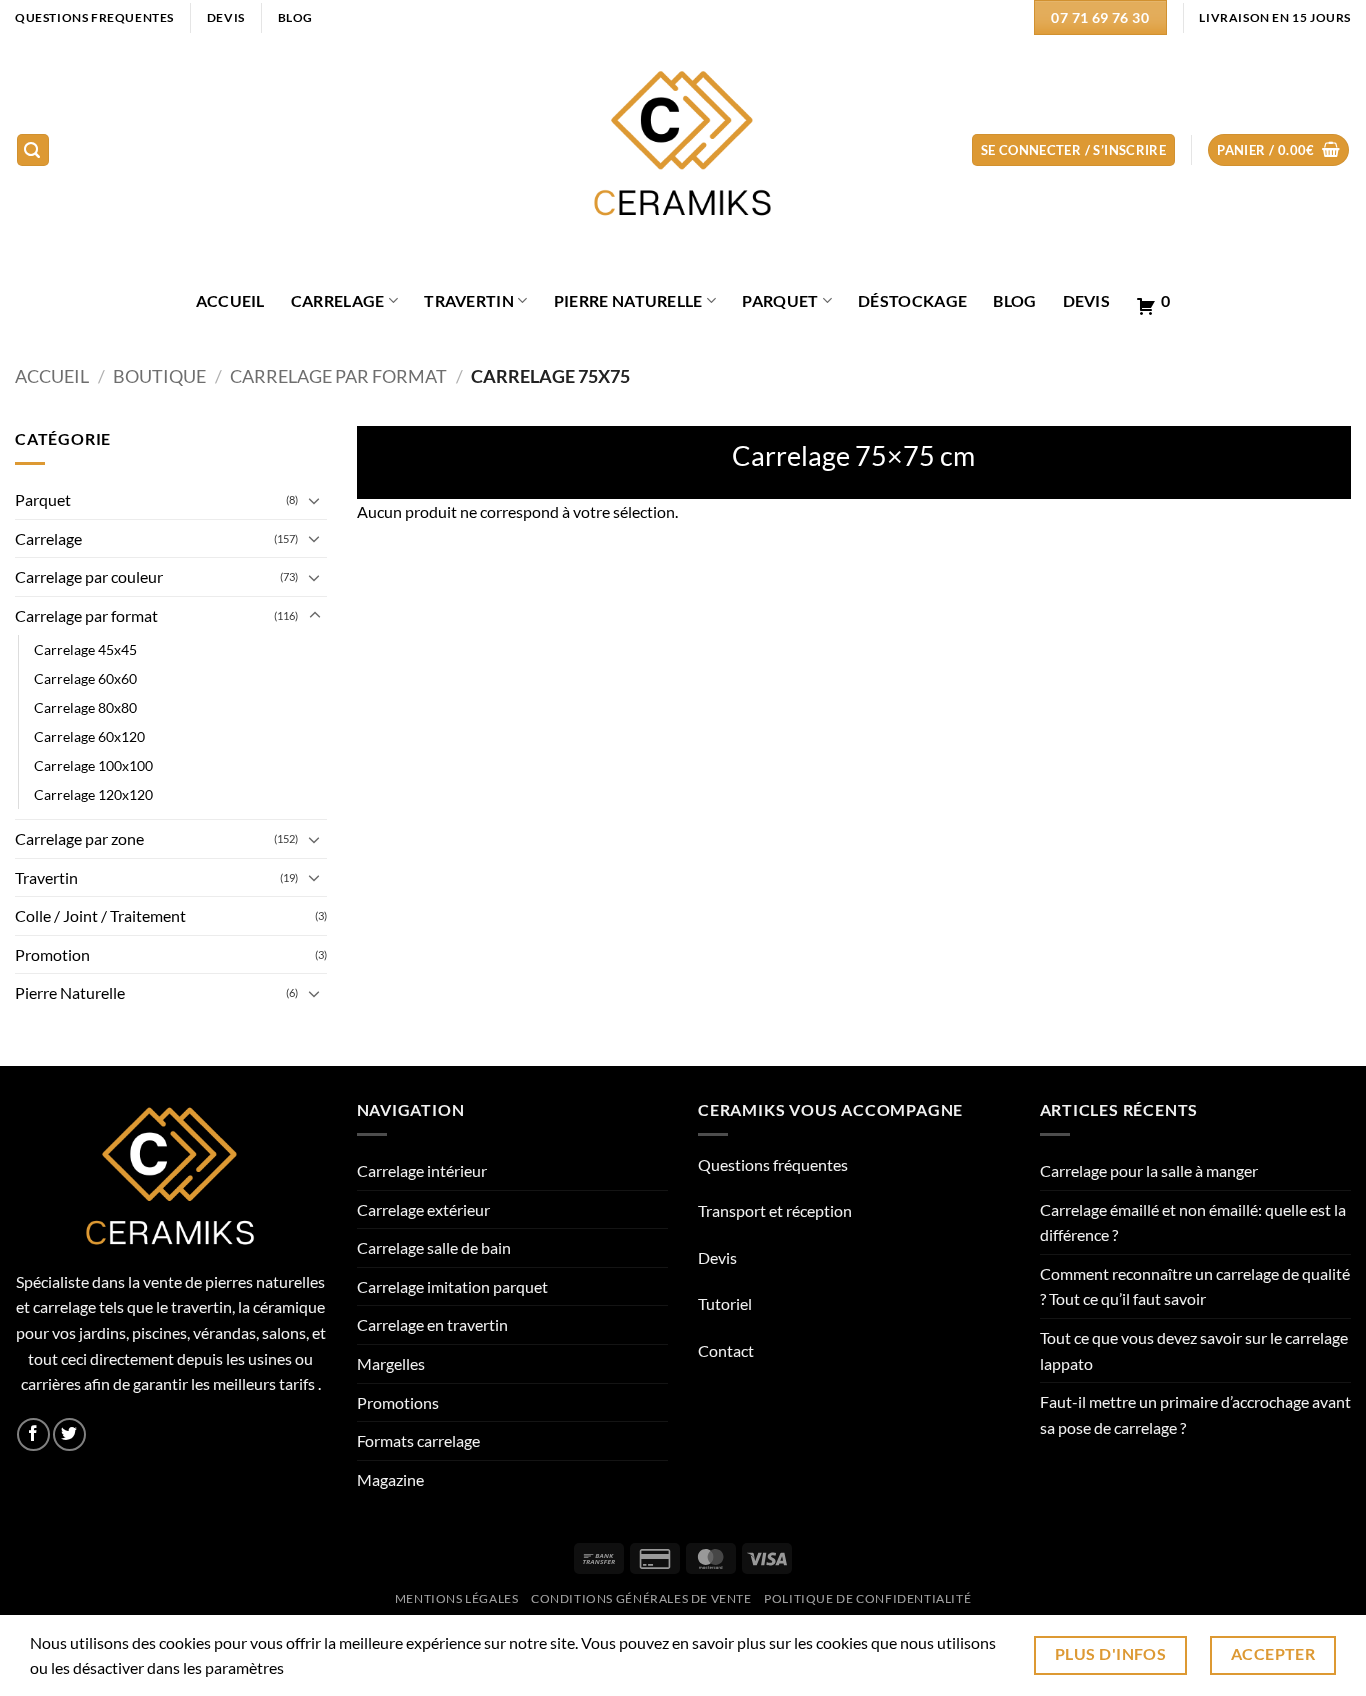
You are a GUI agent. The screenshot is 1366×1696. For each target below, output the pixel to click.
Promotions (398, 1402)
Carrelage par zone (79, 838)
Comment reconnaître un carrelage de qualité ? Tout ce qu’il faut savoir (1195, 1286)
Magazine (390, 1479)
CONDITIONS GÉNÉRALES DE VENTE (641, 1598)
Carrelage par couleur (89, 576)
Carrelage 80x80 (85, 707)
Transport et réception (775, 1210)
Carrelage (338, 300)
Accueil (52, 376)
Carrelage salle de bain (434, 1247)
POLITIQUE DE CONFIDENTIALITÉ (867, 1598)
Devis (1087, 300)
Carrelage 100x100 (93, 765)
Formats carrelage (418, 1440)
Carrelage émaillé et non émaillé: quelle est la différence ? (1193, 1222)
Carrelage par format (338, 376)
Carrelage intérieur (422, 1170)
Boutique (159, 376)
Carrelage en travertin (432, 1324)
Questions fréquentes (773, 1164)
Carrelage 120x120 (93, 794)
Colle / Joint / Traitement (100, 915)
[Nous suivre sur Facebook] (33, 1434)
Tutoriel (725, 1303)
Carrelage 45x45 (85, 649)
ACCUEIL (230, 300)
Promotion (52, 954)
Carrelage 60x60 (85, 678)
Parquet (780, 300)
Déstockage (912, 300)
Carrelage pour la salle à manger (1149, 1170)
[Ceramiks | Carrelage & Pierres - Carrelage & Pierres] (683, 150)
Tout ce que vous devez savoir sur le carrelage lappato (1194, 1350)
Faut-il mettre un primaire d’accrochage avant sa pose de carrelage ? (1195, 1414)
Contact (726, 1350)
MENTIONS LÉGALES (457, 1598)
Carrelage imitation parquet (452, 1286)
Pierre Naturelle (628, 300)
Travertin (469, 300)
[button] (33, 150)
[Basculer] (315, 500)
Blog (1014, 300)
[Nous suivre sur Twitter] (69, 1434)
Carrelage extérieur (423, 1209)
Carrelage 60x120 (89, 736)
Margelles (391, 1363)
